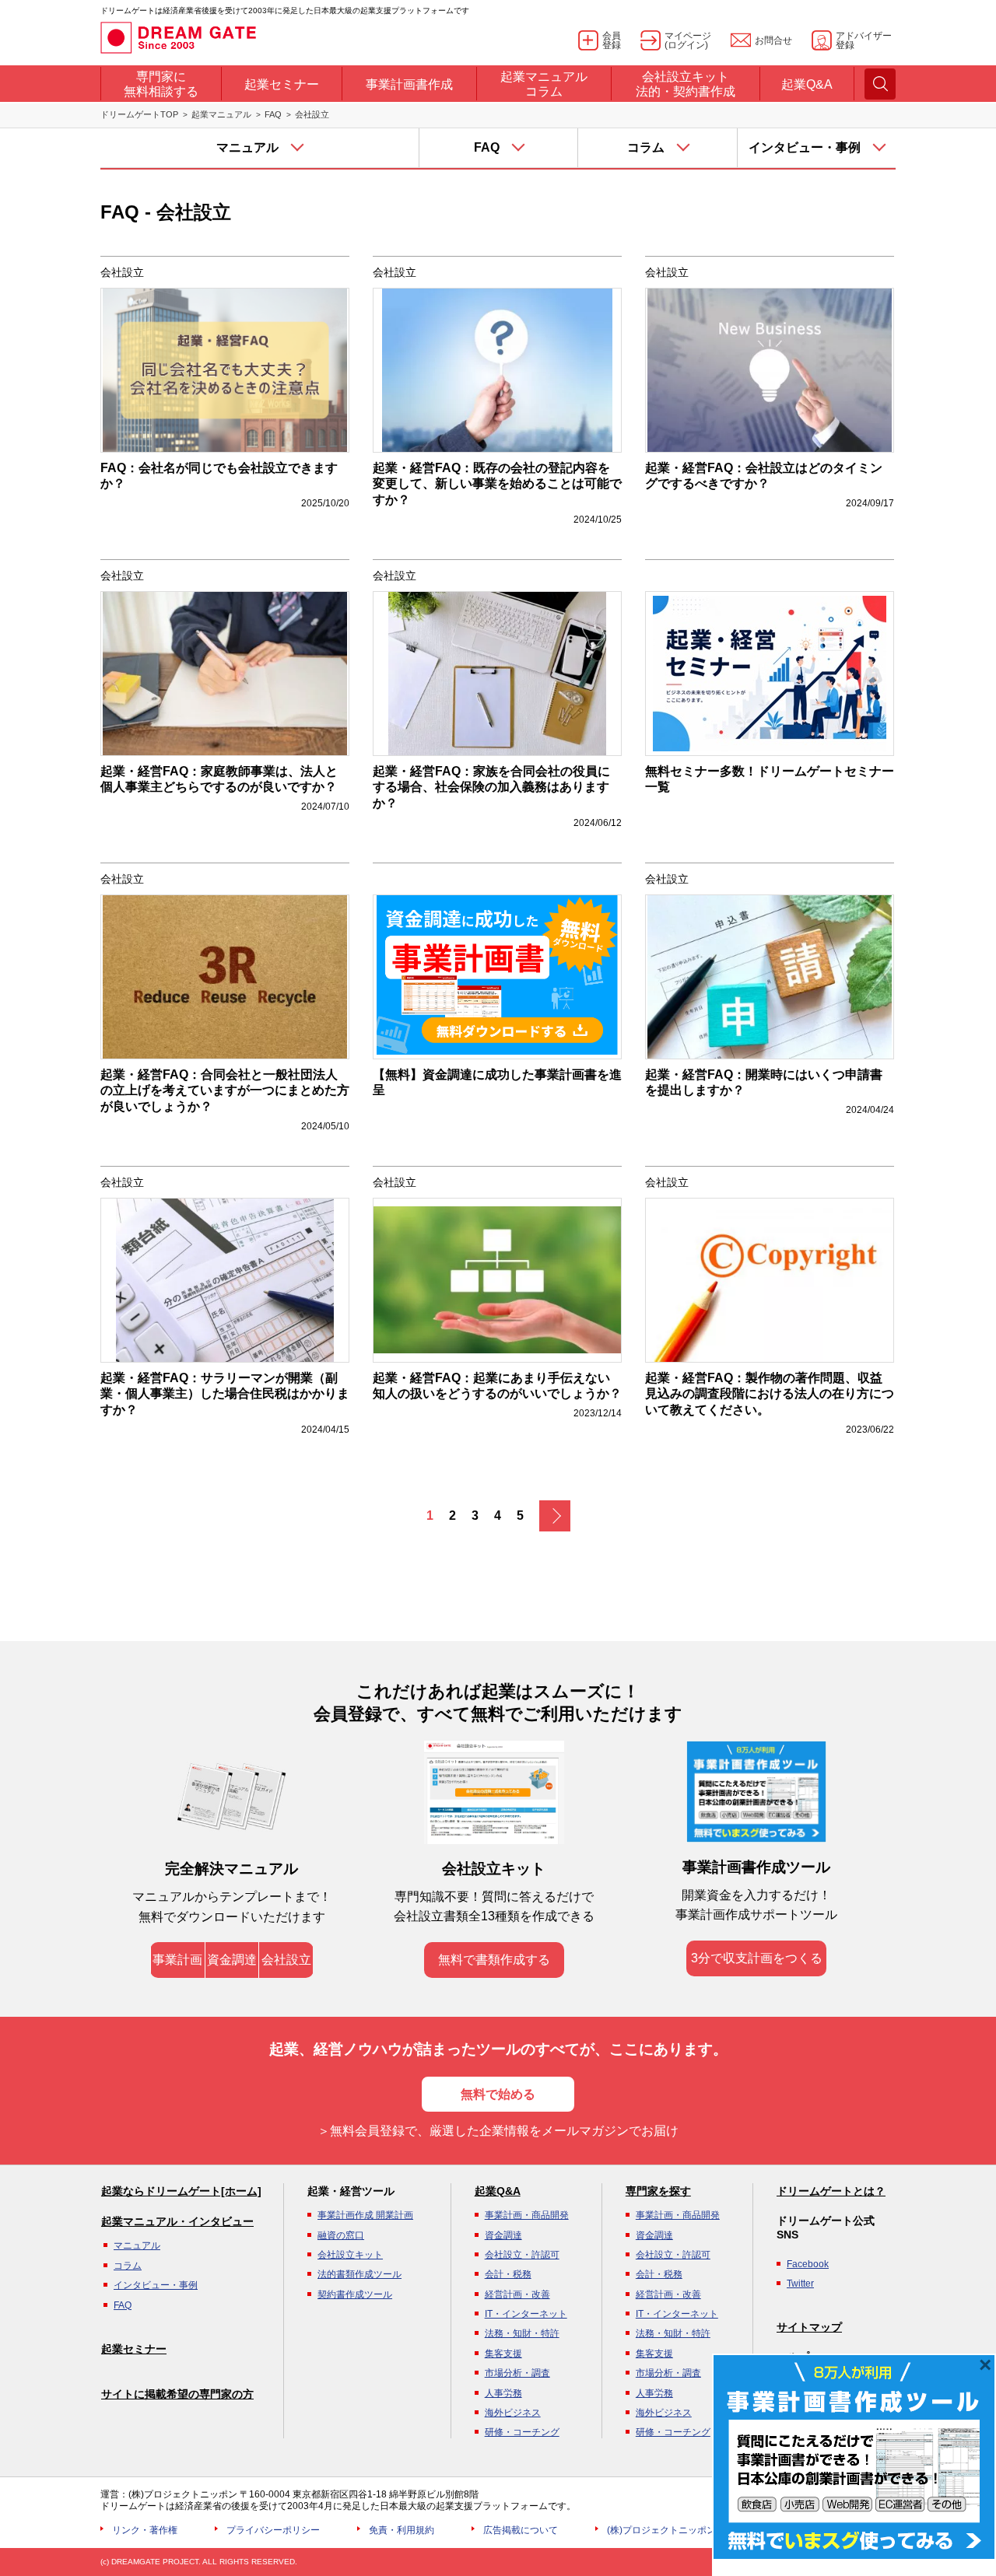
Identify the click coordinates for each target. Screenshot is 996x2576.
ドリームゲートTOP (139, 114)
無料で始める (498, 2094)
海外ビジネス (513, 2413)
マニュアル (137, 2245)
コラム (128, 2266)
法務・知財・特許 (522, 2333)
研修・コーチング (522, 2432)
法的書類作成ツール (359, 2274)
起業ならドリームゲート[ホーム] (181, 2191)
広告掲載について (521, 2530)
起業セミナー (134, 2349)
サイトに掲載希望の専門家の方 (177, 2394)
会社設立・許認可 (522, 2255)
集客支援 (503, 2354)
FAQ (273, 114)
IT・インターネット (526, 2314)
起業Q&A (498, 2191)
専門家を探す (658, 2191)
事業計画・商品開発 (527, 2215)
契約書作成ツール (355, 2294)
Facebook (808, 2264)
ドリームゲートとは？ (831, 2191)
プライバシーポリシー (273, 2530)
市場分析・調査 (517, 2373)
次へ (555, 1516)
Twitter (800, 2284)
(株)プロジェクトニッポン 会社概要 (681, 2530)
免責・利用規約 (402, 2530)
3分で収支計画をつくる (757, 1958)
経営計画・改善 (517, 2294)
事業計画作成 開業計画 (365, 2215)
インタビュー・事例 (156, 2285)
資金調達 (232, 1960)
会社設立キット (350, 2255)
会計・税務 (508, 2274)
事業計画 (177, 1960)
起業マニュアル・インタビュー (177, 2221)
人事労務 (503, 2393)
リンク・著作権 (145, 2530)
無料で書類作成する (494, 1960)
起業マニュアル (221, 114)
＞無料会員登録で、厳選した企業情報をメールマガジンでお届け (498, 2131)
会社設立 (286, 1960)
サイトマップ (809, 2327)
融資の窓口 (341, 2235)
